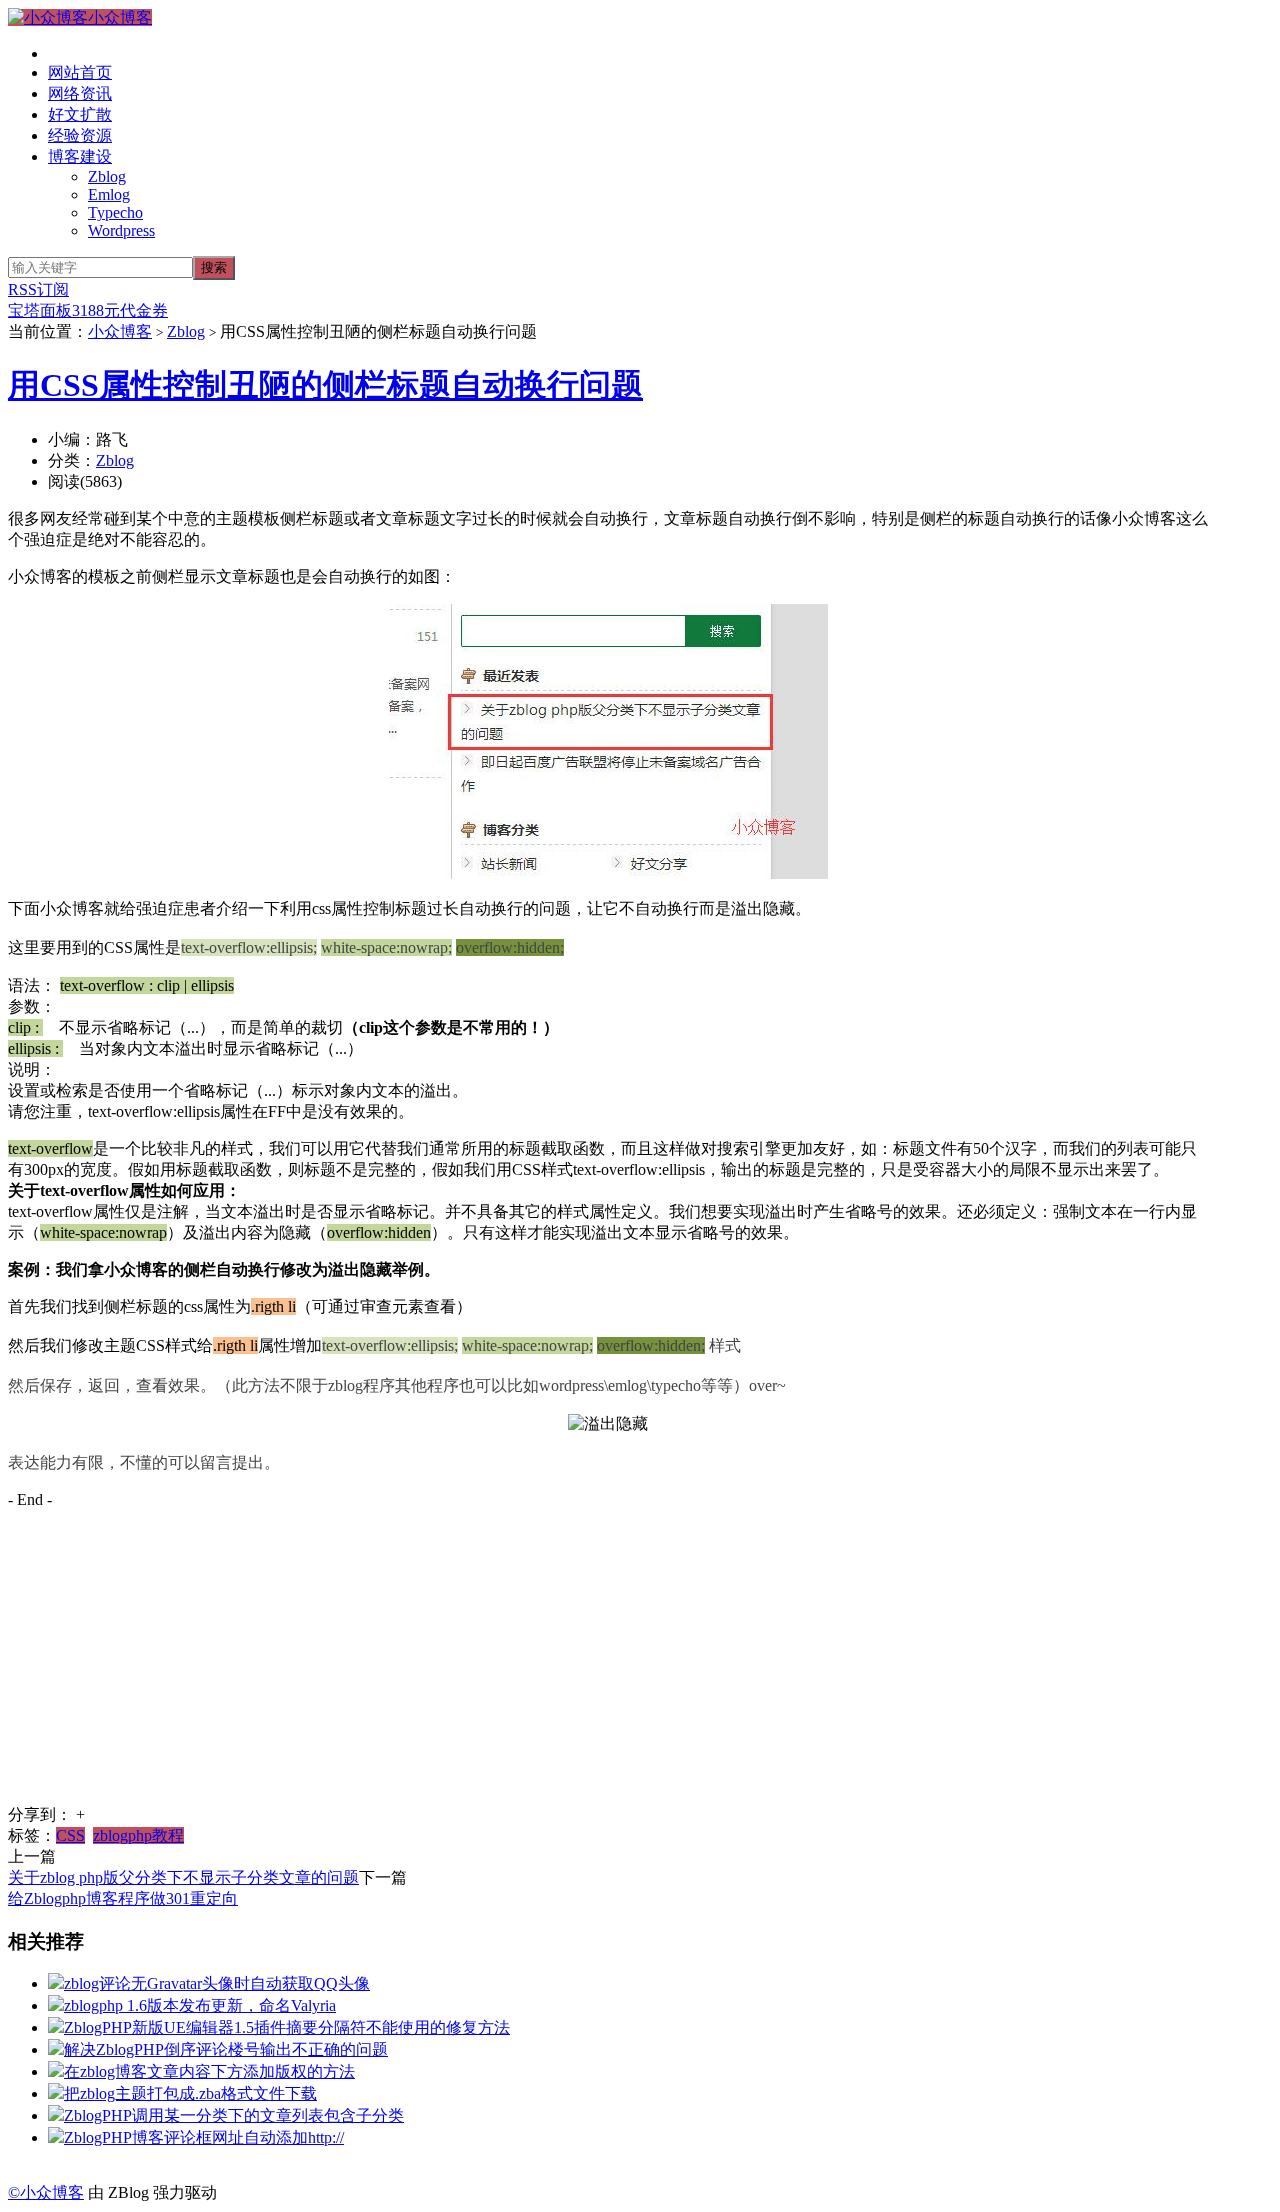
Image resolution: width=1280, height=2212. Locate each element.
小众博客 (120, 17)
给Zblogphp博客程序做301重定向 (123, 1898)
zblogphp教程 (138, 1835)
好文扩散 (80, 114)
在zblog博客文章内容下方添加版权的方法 (209, 2071)
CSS (70, 1835)
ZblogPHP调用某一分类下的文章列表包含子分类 (234, 2115)
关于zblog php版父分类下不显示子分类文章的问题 (183, 1877)
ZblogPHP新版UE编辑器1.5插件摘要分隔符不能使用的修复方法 (287, 2027)
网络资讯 (80, 93)
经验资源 (80, 135)
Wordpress (121, 230)
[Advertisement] (608, 1665)
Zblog (107, 176)
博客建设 (80, 156)
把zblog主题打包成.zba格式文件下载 (190, 2093)
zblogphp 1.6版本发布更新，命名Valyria (200, 2005)
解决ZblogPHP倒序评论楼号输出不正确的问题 (226, 2049)
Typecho (115, 212)
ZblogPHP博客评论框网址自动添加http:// (204, 2137)
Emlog (109, 194)
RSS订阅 (38, 289)
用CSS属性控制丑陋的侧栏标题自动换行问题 (325, 385)
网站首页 (80, 72)
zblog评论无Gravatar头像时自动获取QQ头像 (217, 1983)
